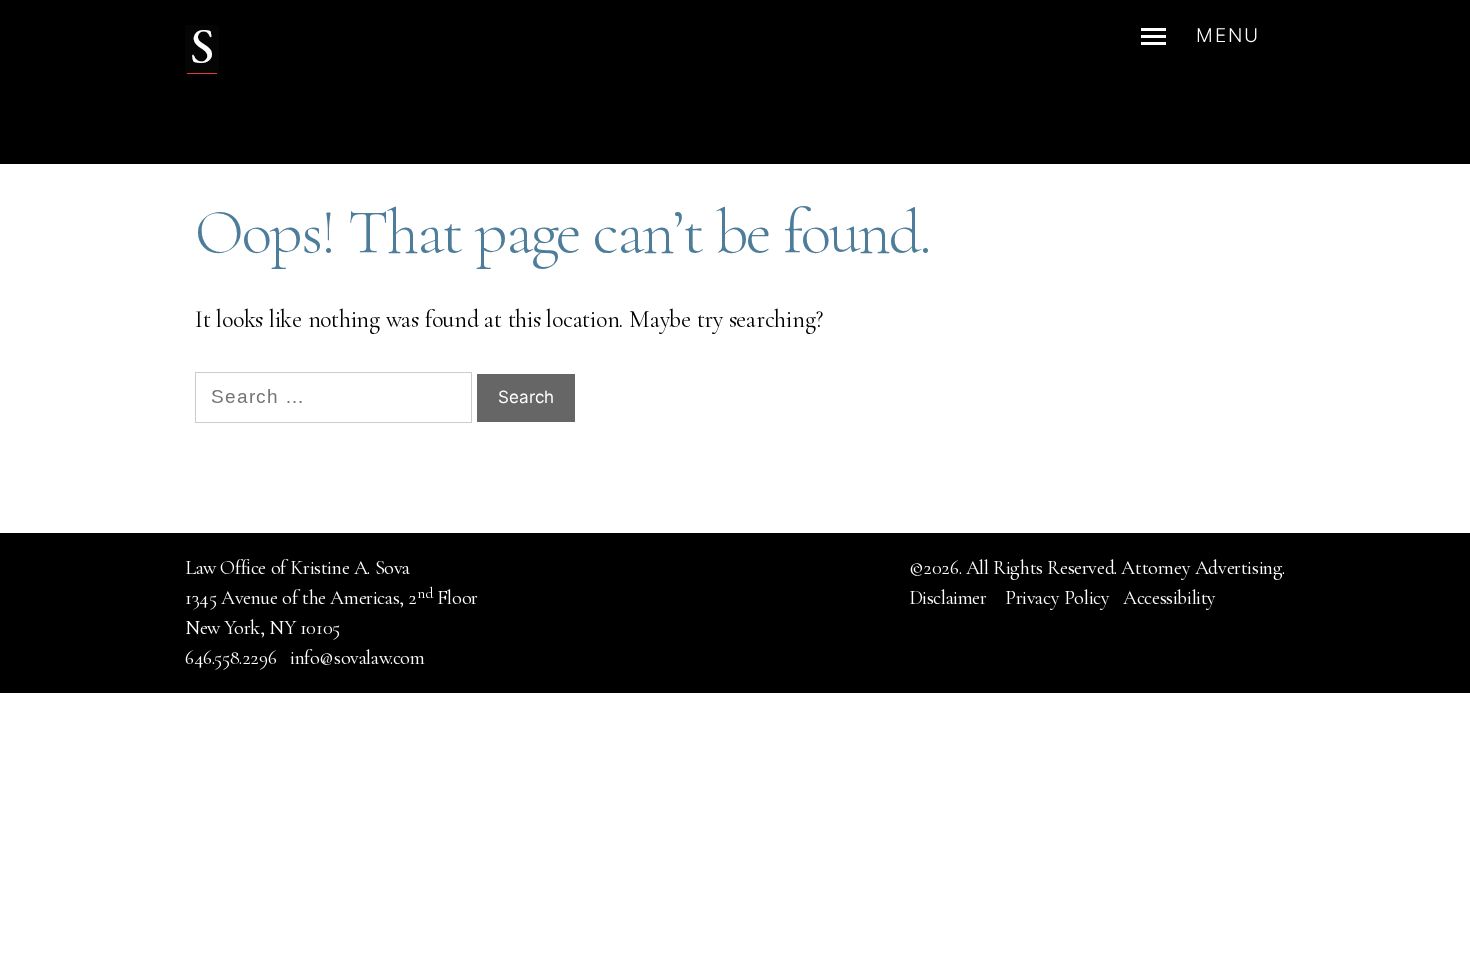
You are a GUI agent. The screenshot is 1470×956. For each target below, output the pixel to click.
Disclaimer (950, 598)
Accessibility (1169, 598)
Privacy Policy (1057, 598)
